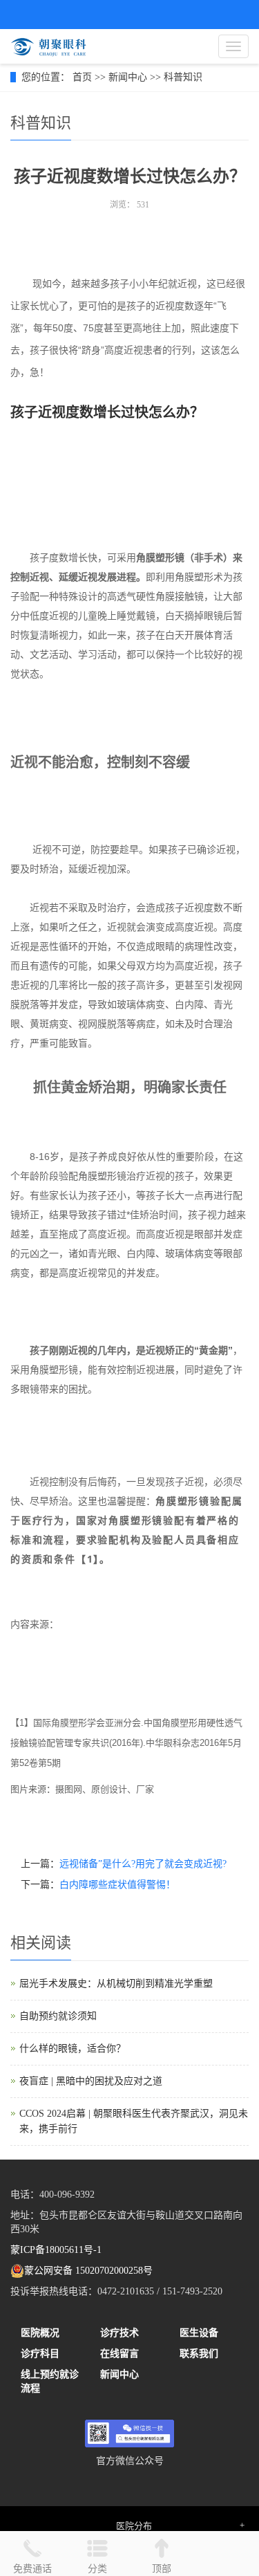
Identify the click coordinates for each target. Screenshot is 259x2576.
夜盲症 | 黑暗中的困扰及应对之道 (91, 2081)
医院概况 (40, 2333)
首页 (82, 77)
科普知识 (183, 77)
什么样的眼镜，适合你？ (73, 2049)
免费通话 (32, 2569)
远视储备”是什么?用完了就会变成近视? (143, 1864)
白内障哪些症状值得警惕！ (117, 1885)
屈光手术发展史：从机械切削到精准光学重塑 (116, 1984)
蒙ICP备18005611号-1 (56, 2250)
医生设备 (199, 2333)
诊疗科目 (40, 2354)
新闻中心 (128, 77)
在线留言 (119, 2354)
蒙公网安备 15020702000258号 (88, 2271)
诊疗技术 (119, 2333)
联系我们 (199, 2354)
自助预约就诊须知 (58, 2016)
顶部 (162, 2569)
